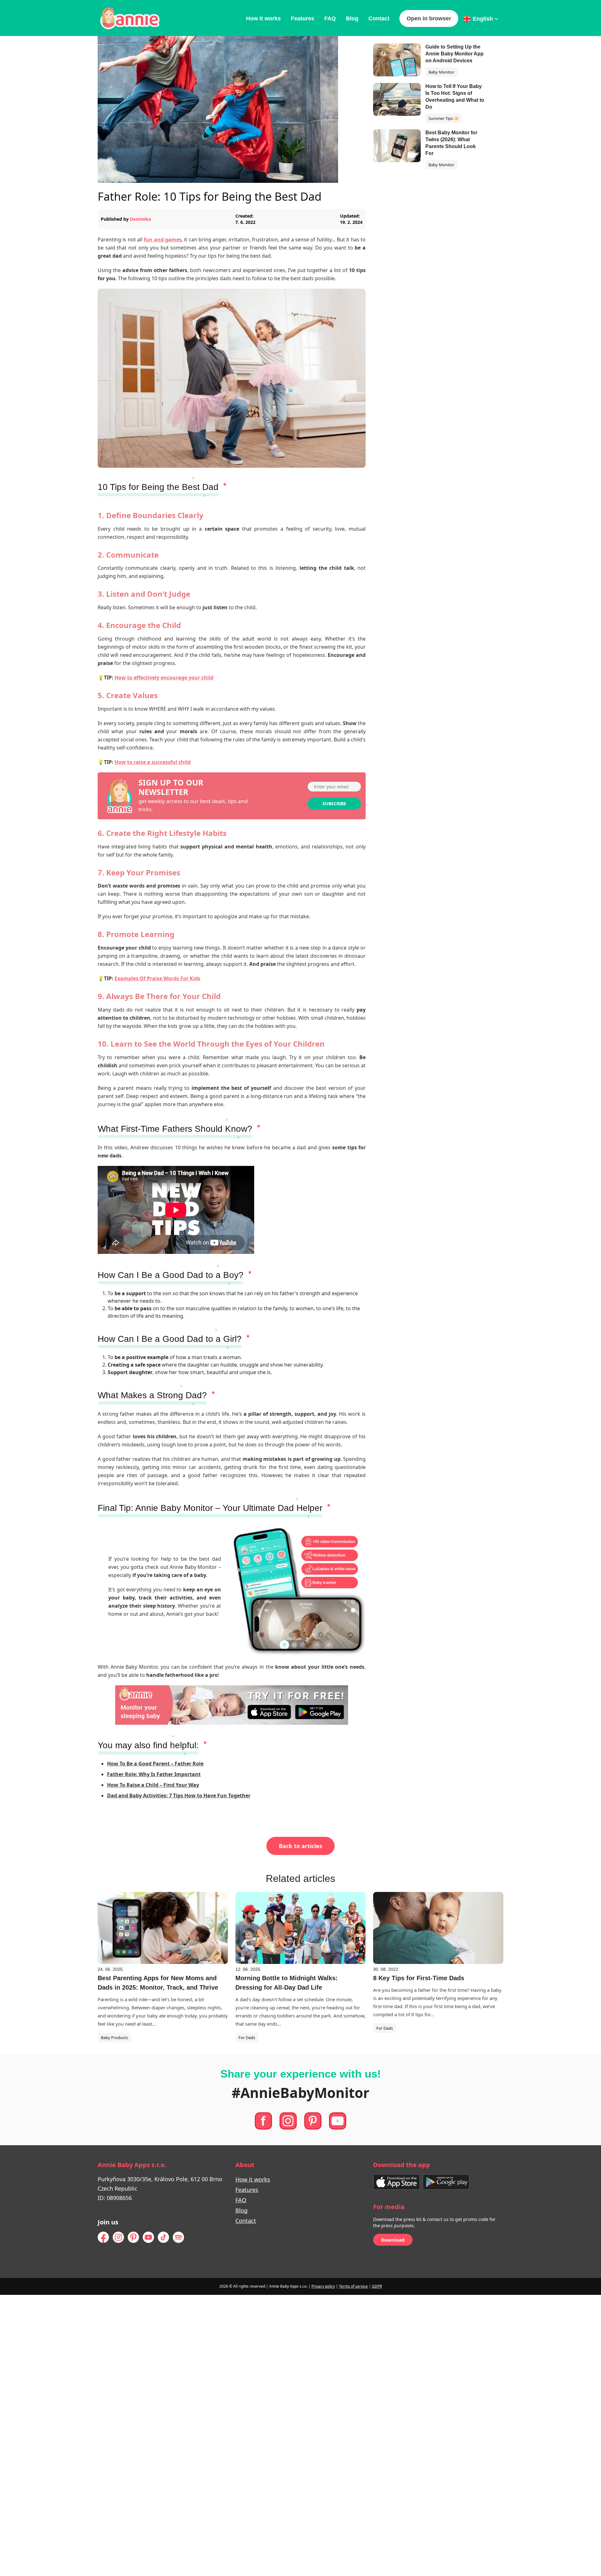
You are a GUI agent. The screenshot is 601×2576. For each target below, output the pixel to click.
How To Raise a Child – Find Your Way (153, 1785)
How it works (263, 18)
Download (393, 2240)
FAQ (330, 18)
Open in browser (429, 18)
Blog (352, 18)
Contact (379, 18)
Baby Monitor (441, 72)
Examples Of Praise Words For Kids (157, 978)
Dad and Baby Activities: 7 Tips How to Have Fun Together (179, 1795)
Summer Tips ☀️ (444, 118)
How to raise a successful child (153, 762)
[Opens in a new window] (397, 2181)
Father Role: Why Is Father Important (154, 1774)
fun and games (163, 240)
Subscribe (334, 804)
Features (303, 18)
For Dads (247, 2038)
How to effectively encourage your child (164, 677)
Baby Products (114, 2038)
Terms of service (353, 2286)
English (483, 19)
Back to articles (300, 1846)
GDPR (377, 2286)
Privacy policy (323, 2286)
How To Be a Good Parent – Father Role (155, 1764)
